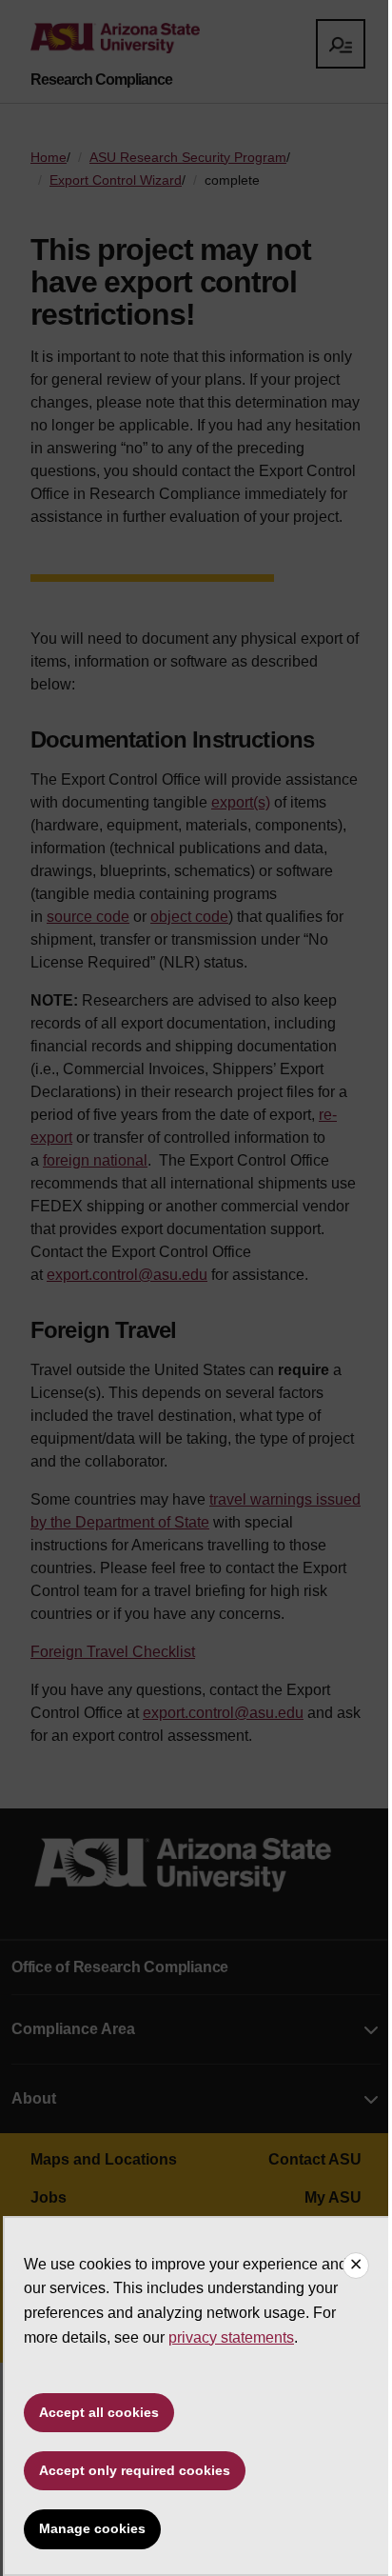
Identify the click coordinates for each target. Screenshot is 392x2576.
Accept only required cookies (135, 2470)
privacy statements (231, 2337)
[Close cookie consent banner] (356, 2266)
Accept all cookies (99, 2412)
